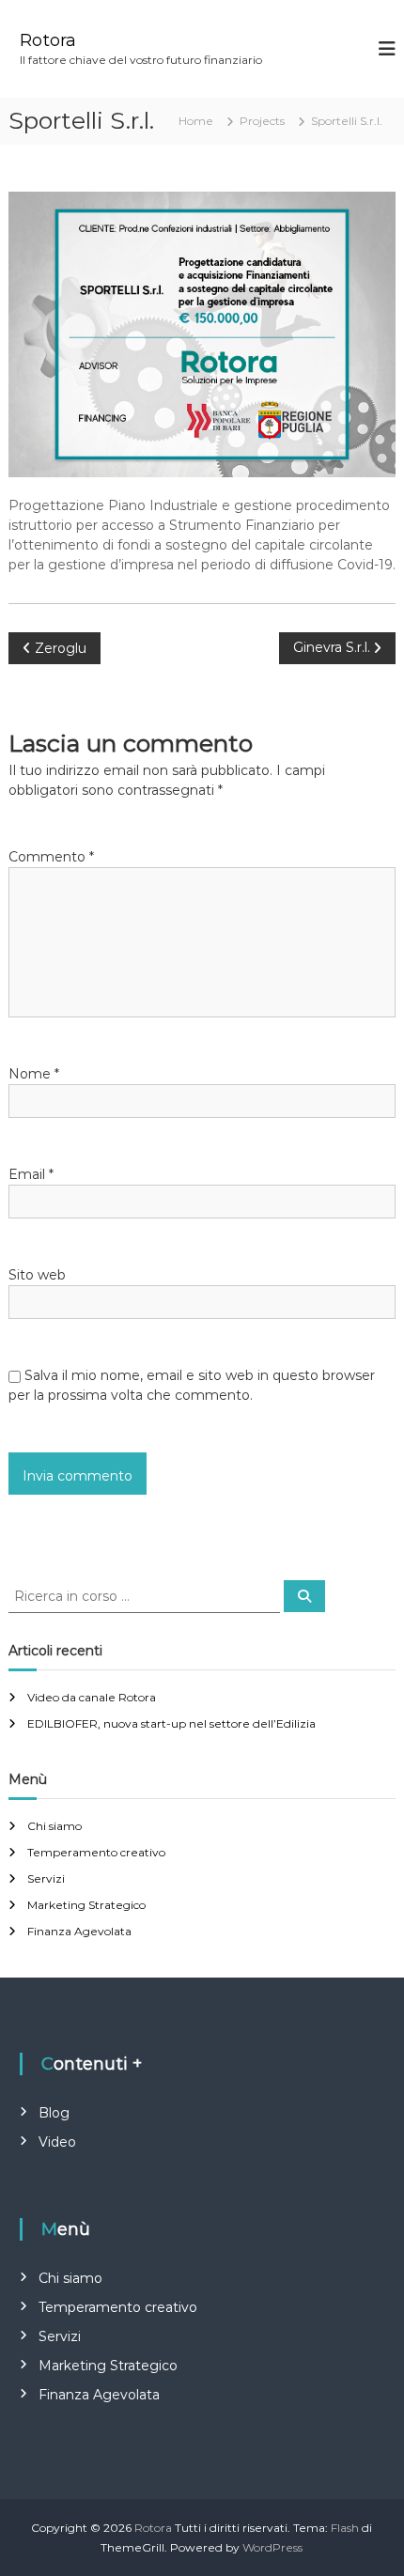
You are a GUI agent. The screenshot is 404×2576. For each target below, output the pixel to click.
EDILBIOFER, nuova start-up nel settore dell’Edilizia (171, 1723)
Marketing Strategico (86, 1905)
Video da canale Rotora (92, 1697)
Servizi (46, 1878)
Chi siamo (54, 1826)
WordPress (272, 2547)
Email (31, 1174)
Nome (34, 1074)
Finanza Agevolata (79, 1931)
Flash (345, 2528)
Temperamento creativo (96, 1852)
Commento (51, 857)
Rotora (48, 40)
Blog (54, 2113)
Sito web (37, 1275)
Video (57, 2142)
